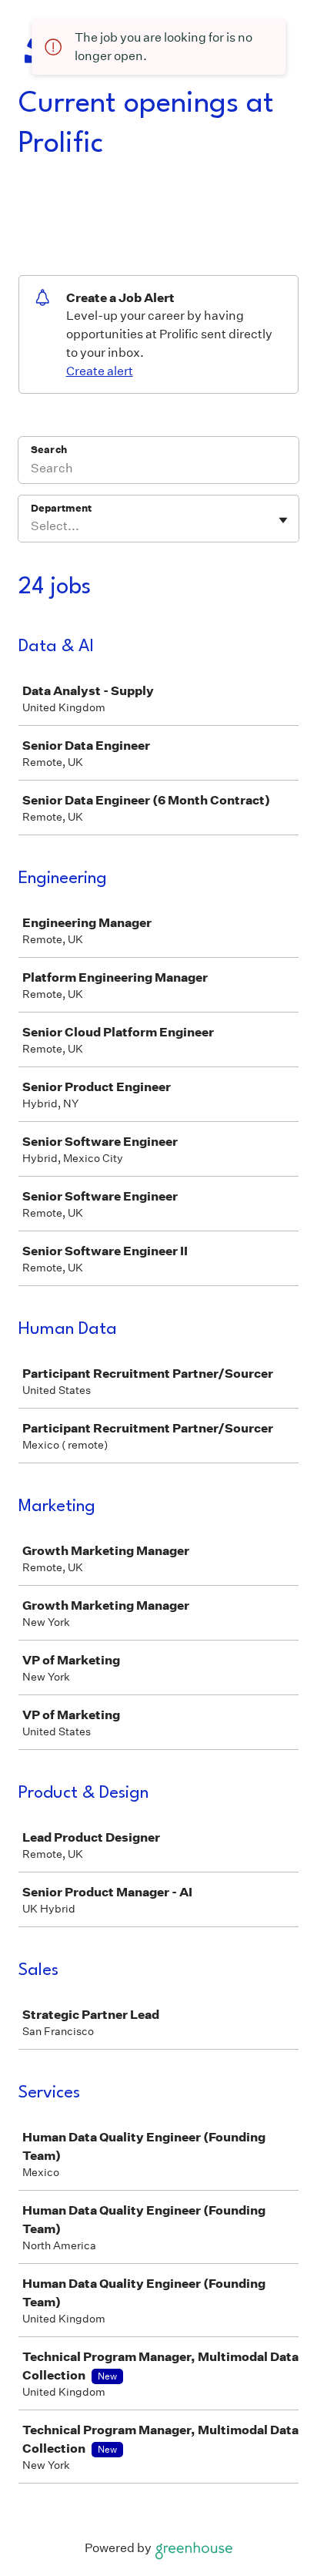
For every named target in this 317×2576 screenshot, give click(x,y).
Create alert (100, 371)
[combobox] (32, 526)
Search (49, 450)
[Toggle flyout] (283, 520)
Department (61, 508)
